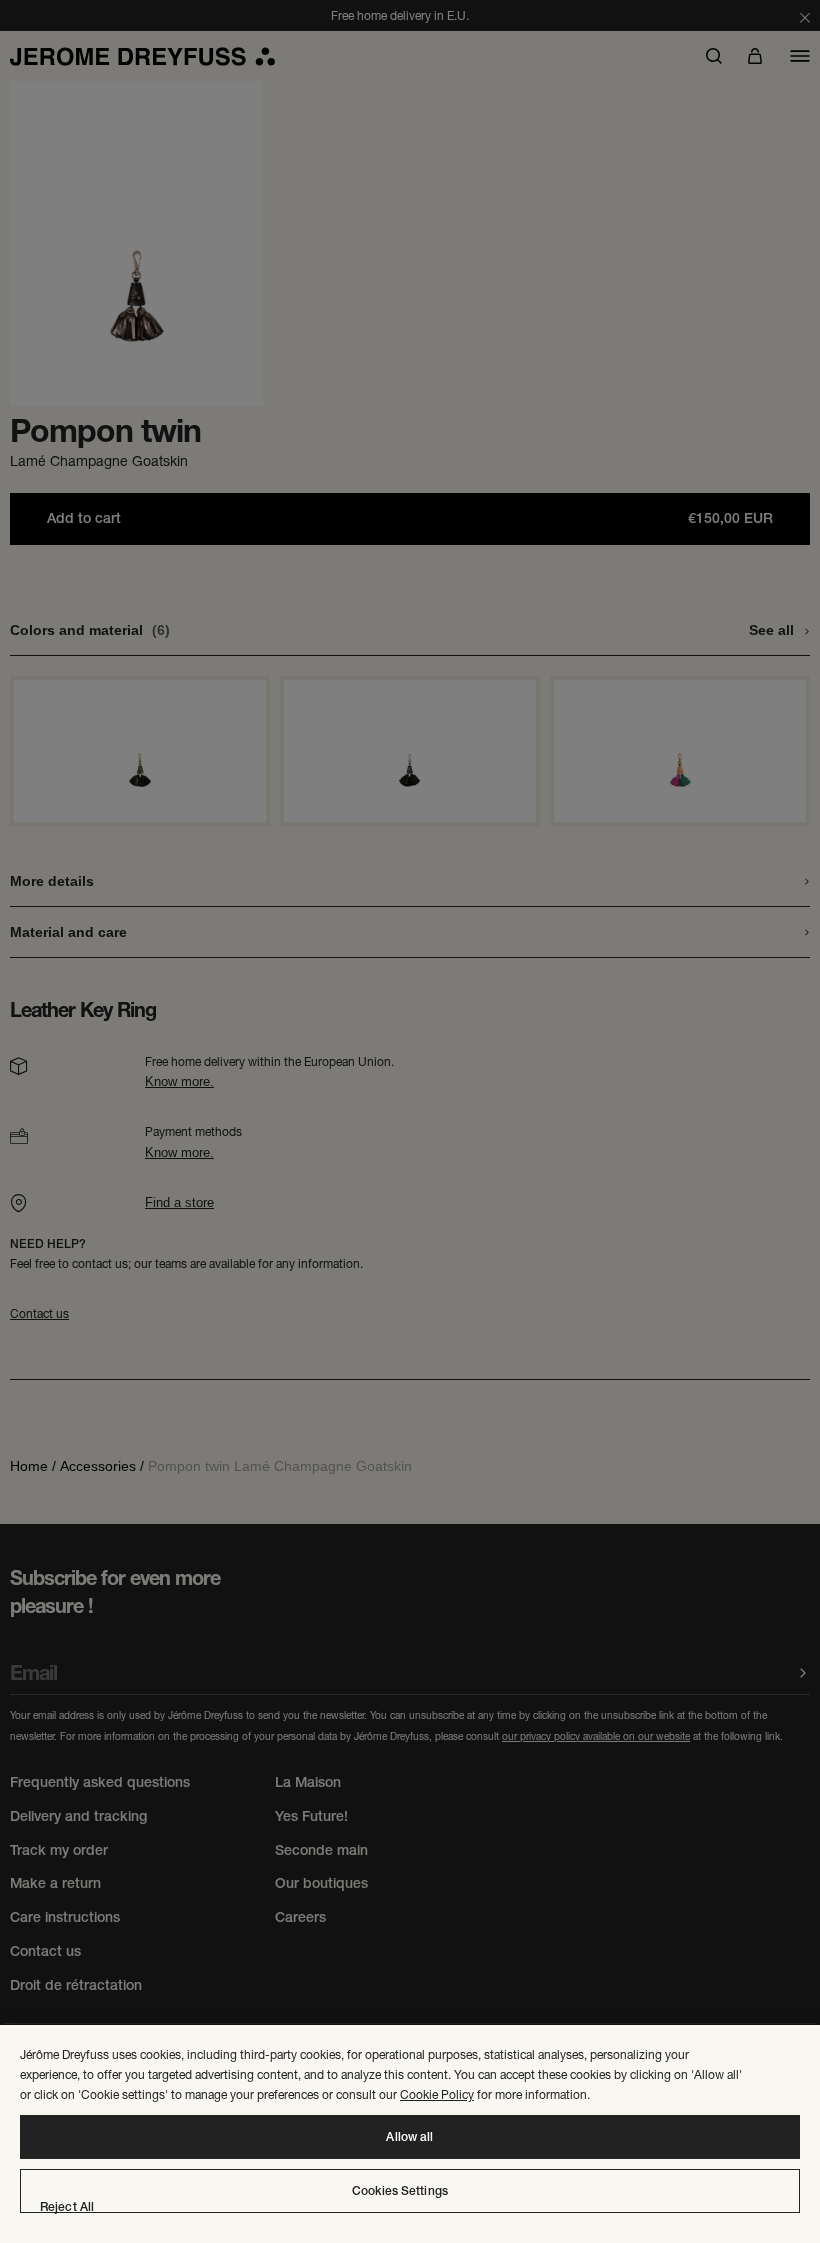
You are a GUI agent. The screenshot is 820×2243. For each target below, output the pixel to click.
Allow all (409, 2137)
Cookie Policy (437, 2094)
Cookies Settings (400, 2191)
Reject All (67, 2207)
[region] (410, 2134)
